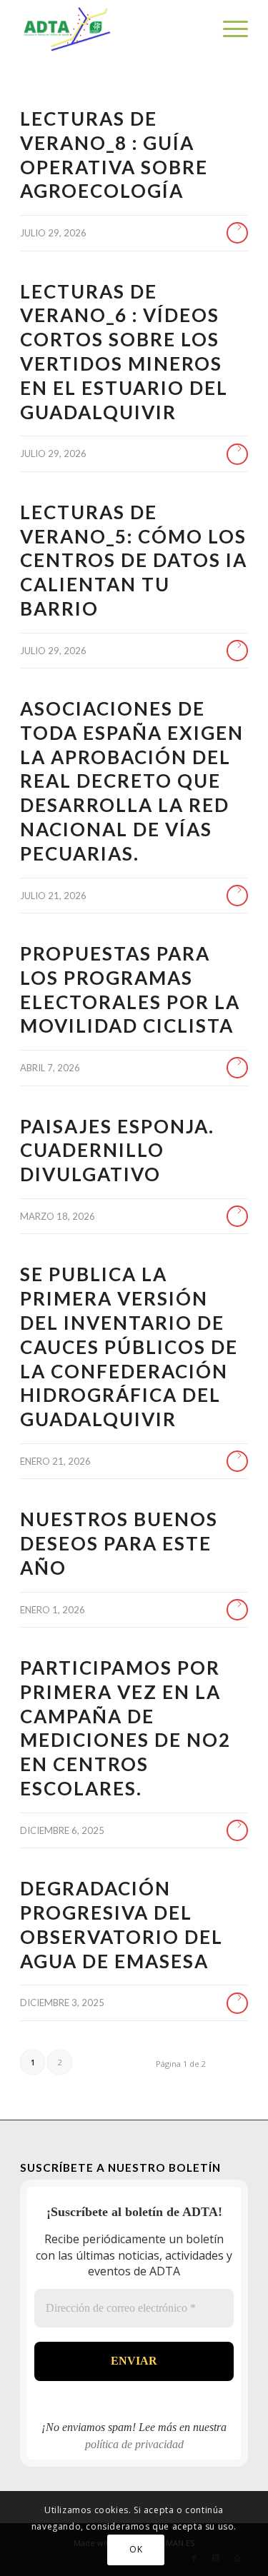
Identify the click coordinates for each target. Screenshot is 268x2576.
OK (136, 2549)
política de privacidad (134, 2444)
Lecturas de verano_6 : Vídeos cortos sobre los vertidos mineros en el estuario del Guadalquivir (124, 352)
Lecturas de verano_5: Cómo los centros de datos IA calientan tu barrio (134, 560)
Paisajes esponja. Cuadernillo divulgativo (117, 1151)
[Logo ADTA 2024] (111, 29)
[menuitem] (228, 29)
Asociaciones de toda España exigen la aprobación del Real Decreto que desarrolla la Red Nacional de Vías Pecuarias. (132, 781)
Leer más (237, 233)
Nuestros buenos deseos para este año (119, 1543)
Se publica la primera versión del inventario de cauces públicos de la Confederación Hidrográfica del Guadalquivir (129, 1347)
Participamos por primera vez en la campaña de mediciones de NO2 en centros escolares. (125, 1728)
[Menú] (228, 29)
